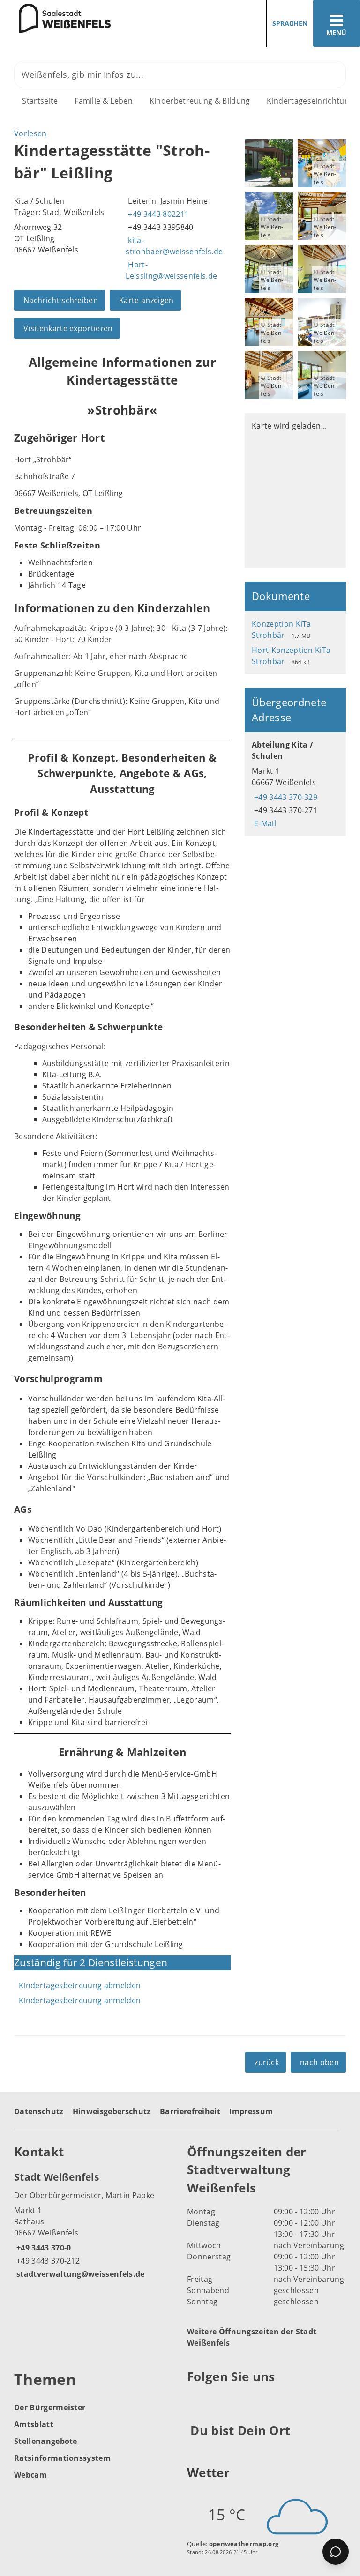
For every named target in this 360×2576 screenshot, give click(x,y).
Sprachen (290, 23)
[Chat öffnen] (336, 2552)
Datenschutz (39, 2111)
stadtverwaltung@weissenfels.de (79, 2274)
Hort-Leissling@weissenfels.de (171, 270)
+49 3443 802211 (157, 214)
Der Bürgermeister (50, 2407)
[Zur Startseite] (55, 18)
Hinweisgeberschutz (112, 2111)
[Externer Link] (196, 2400)
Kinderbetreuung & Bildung (200, 101)
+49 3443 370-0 (42, 2248)
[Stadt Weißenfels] (94, 2225)
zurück (267, 2062)
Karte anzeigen (146, 300)
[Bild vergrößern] (269, 163)
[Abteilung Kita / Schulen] (295, 784)
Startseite (40, 101)
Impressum (251, 2111)
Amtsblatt (34, 2424)
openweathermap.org (244, 2544)
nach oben (319, 2062)
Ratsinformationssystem (62, 2458)
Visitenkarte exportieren (68, 328)
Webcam (30, 2475)
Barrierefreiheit (190, 2111)
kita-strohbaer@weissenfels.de (174, 246)
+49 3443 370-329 (285, 797)
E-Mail (264, 823)
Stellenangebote (46, 2441)
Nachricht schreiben (61, 300)
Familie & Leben (104, 101)
